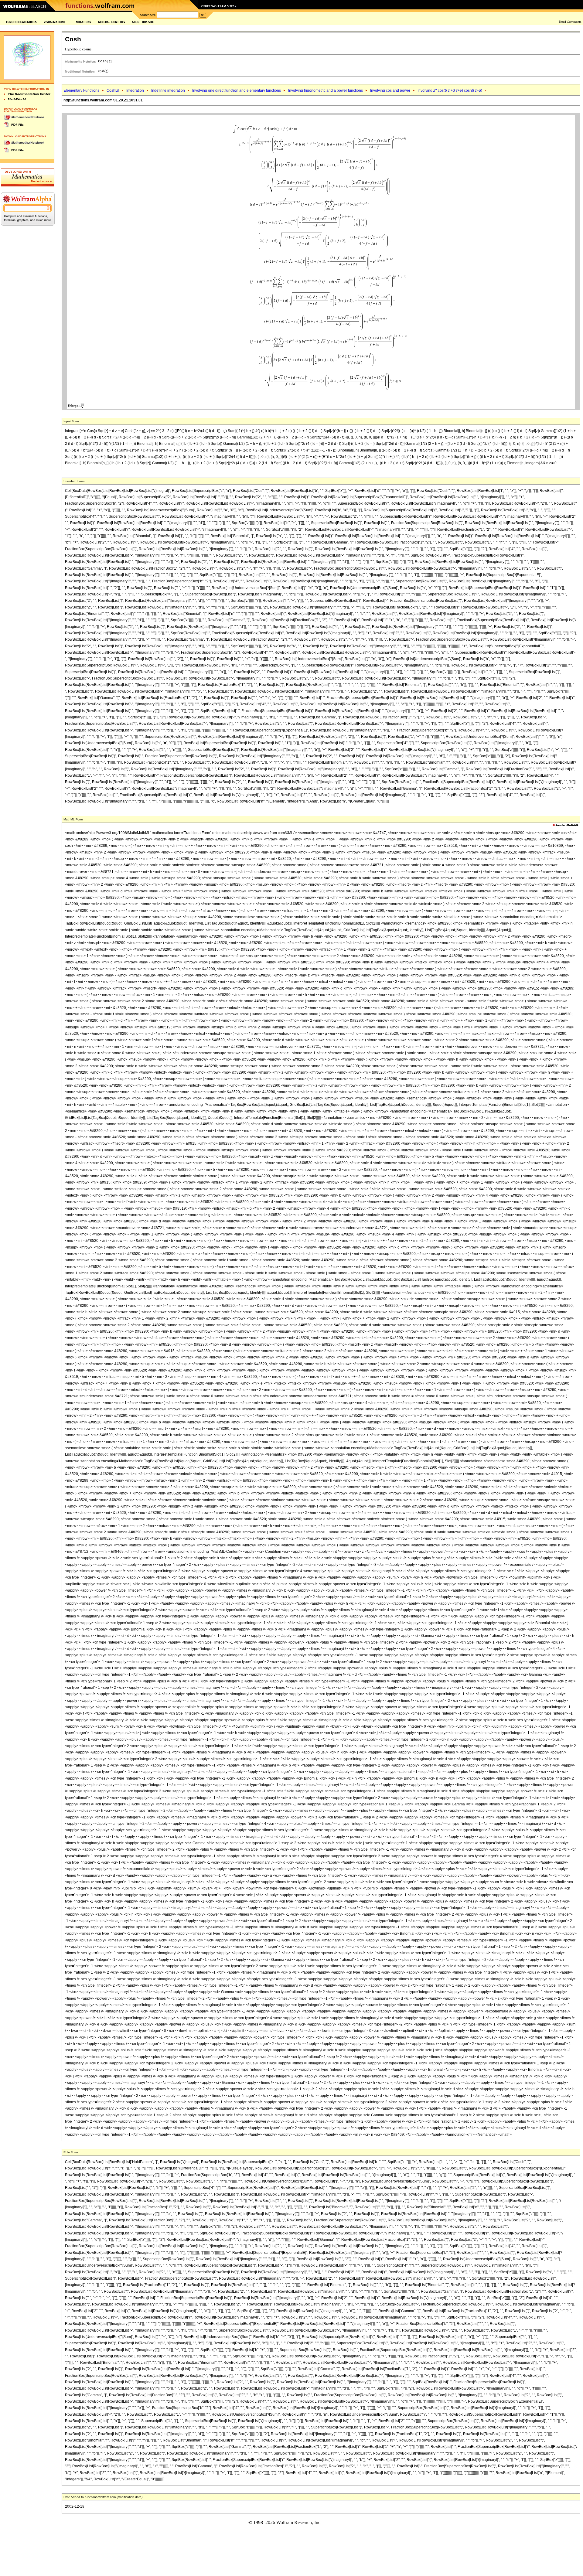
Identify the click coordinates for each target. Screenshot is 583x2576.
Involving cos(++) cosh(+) (450, 90)
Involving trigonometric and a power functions (326, 90)
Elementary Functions (81, 90)
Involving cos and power (390, 90)
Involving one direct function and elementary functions (237, 90)
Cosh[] (113, 90)
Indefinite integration (168, 90)
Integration (135, 90)
